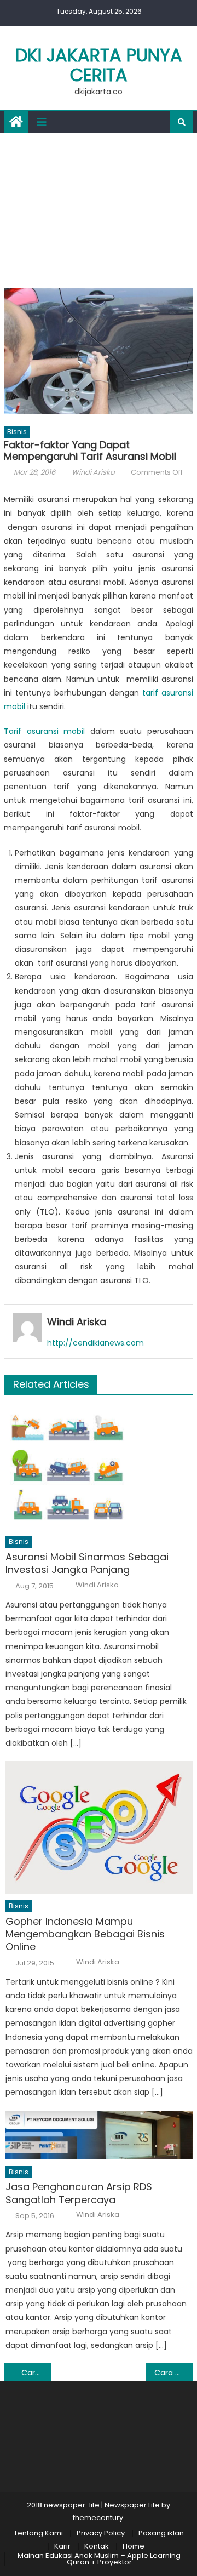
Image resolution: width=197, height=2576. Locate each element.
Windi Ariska (93, 472)
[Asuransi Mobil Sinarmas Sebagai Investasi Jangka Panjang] (99, 1467)
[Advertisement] (99, 208)
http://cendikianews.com (95, 1343)
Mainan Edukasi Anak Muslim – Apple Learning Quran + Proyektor (99, 2559)
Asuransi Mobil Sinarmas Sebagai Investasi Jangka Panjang (87, 1563)
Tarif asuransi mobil (44, 731)
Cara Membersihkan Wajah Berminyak (173, 2373)
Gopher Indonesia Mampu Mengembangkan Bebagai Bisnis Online (85, 1934)
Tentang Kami (38, 2533)
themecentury (98, 2518)
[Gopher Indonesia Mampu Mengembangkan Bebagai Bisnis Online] (99, 1827)
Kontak (97, 2546)
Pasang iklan (161, 2533)
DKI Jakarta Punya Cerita (99, 65)
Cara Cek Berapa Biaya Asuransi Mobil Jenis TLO (36, 2373)
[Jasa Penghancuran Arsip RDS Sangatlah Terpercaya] (99, 2135)
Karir (62, 2546)
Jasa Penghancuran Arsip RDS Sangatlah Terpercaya (79, 2193)
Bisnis (17, 432)
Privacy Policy (101, 2533)
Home (134, 2546)
